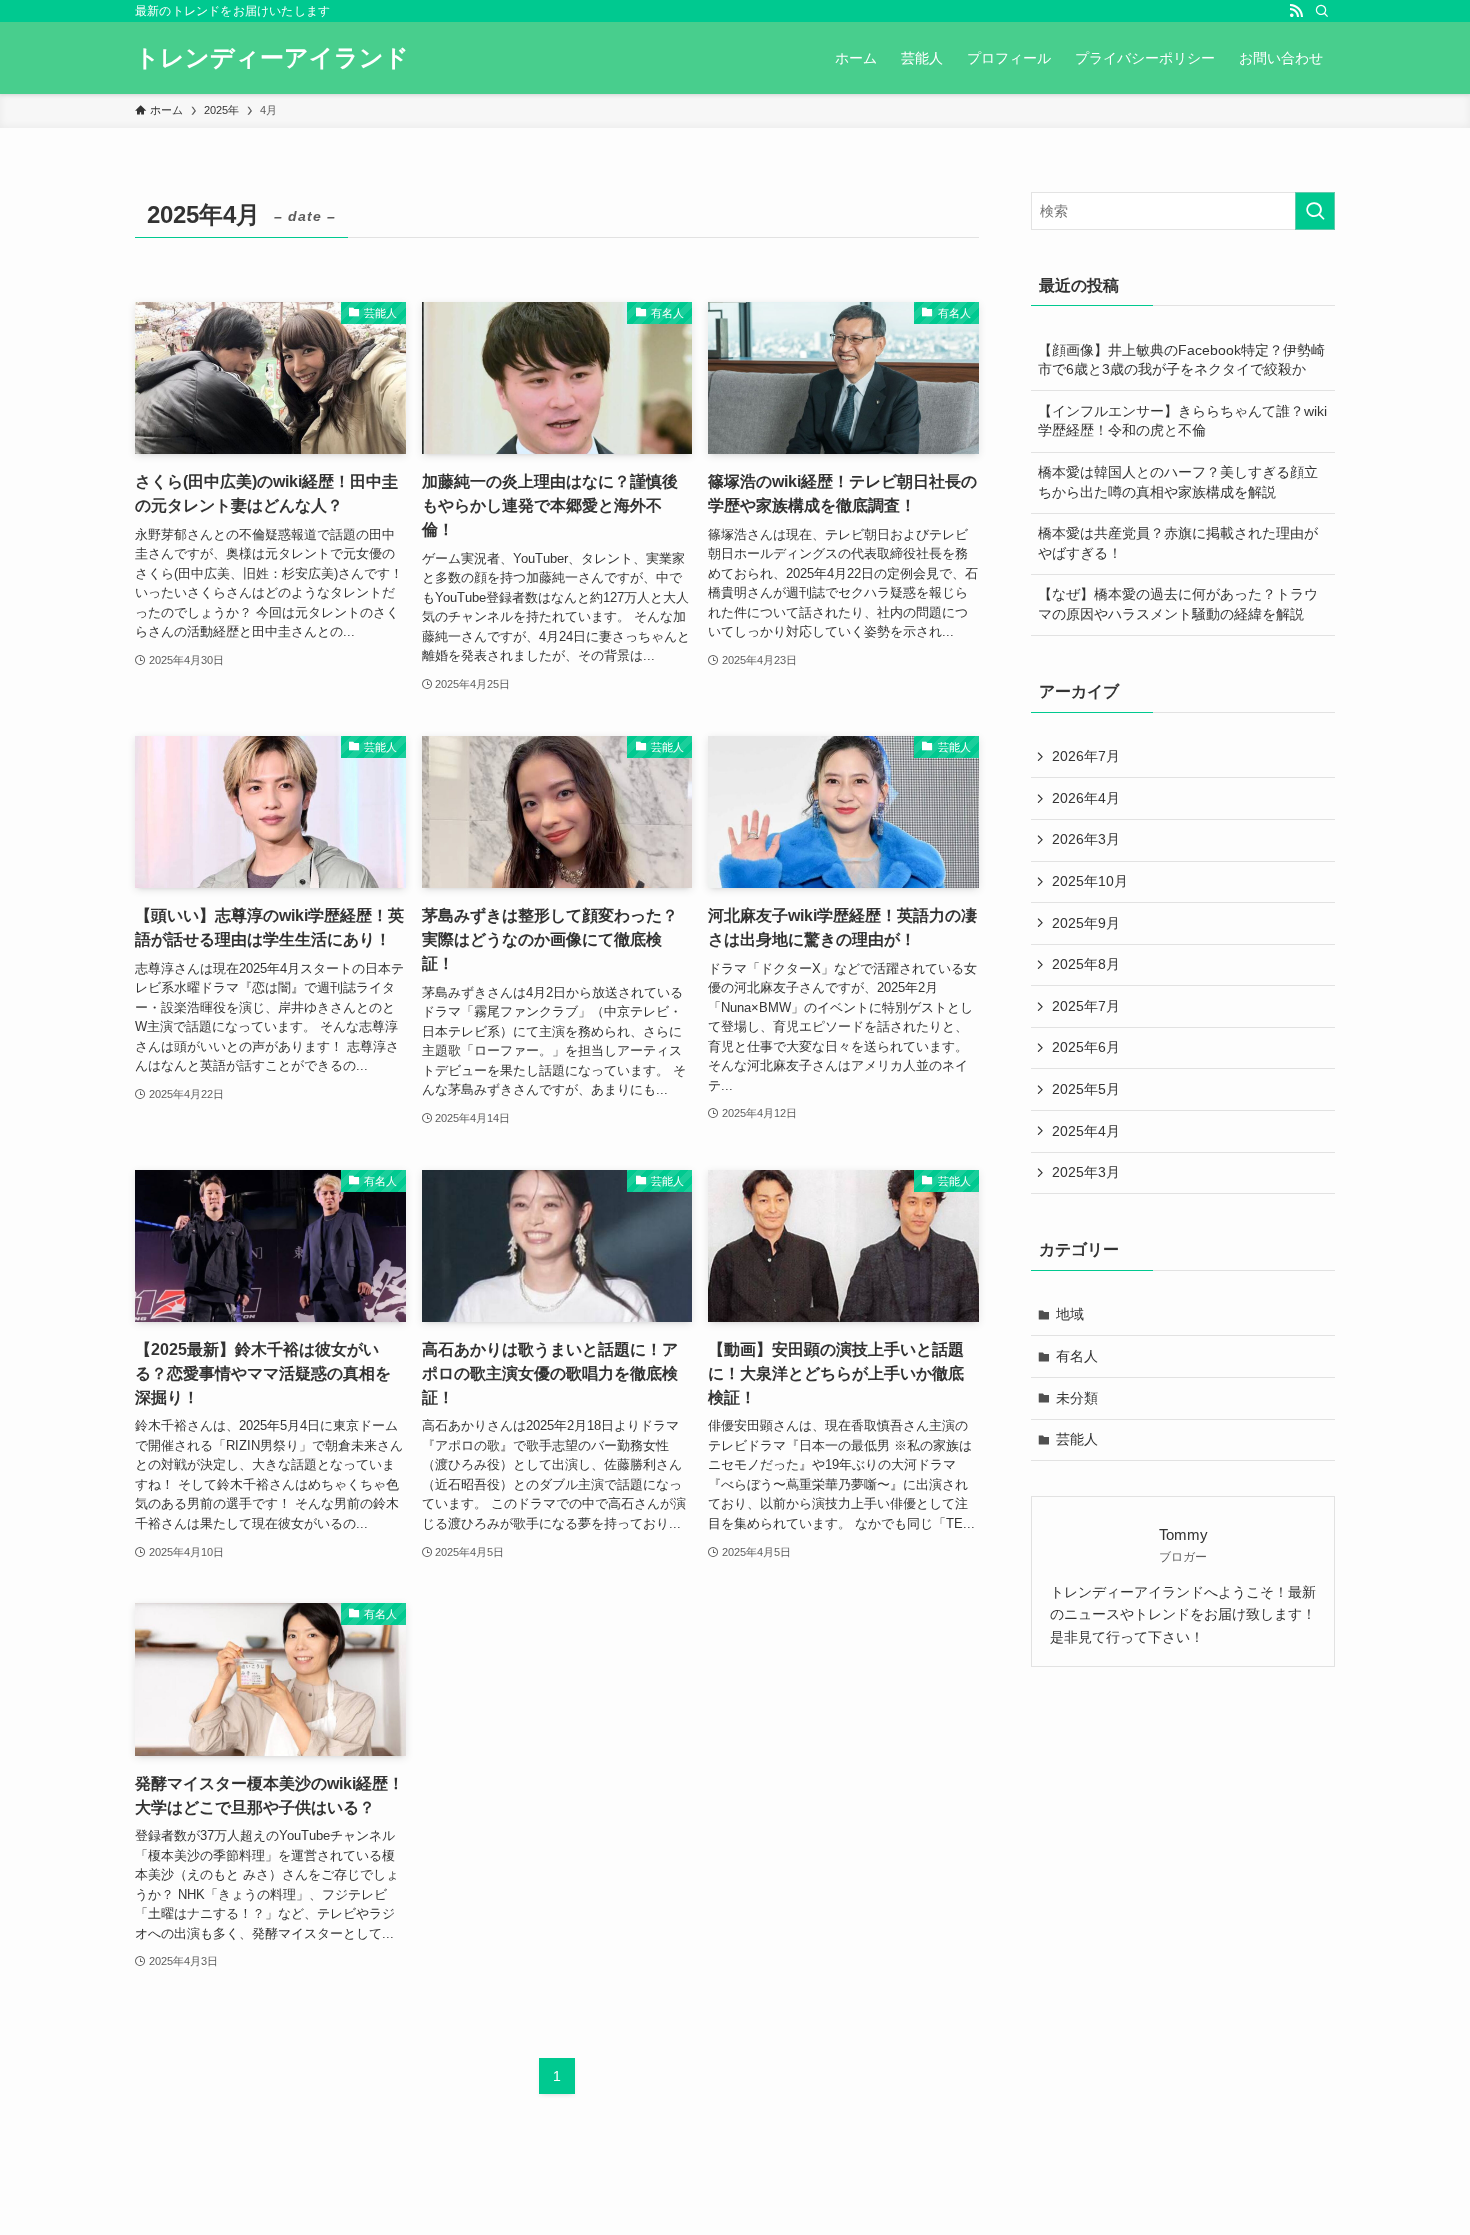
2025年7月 (1086, 1006)
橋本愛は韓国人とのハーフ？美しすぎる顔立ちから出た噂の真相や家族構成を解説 (1178, 482)
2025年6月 (1086, 1047)
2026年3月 (1086, 839)
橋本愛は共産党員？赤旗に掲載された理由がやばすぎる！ (1178, 543)
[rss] (1296, 11)
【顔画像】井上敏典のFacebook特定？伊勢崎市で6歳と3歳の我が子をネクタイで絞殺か (1181, 360)
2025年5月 (1086, 1089)
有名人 (1077, 1356)
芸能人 (1077, 1439)
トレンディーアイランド (272, 58)
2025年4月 (1086, 1131)
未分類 (1077, 1398)
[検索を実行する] (1315, 211)
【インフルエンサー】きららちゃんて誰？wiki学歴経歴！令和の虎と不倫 (1182, 421)
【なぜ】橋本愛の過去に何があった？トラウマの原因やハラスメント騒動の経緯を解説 (1178, 604)
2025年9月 (1086, 923)
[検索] (1322, 11)
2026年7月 (1086, 756)
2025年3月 (1086, 1172)
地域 (1070, 1314)
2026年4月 (1086, 798)
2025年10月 (1090, 881)
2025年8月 (1086, 964)
